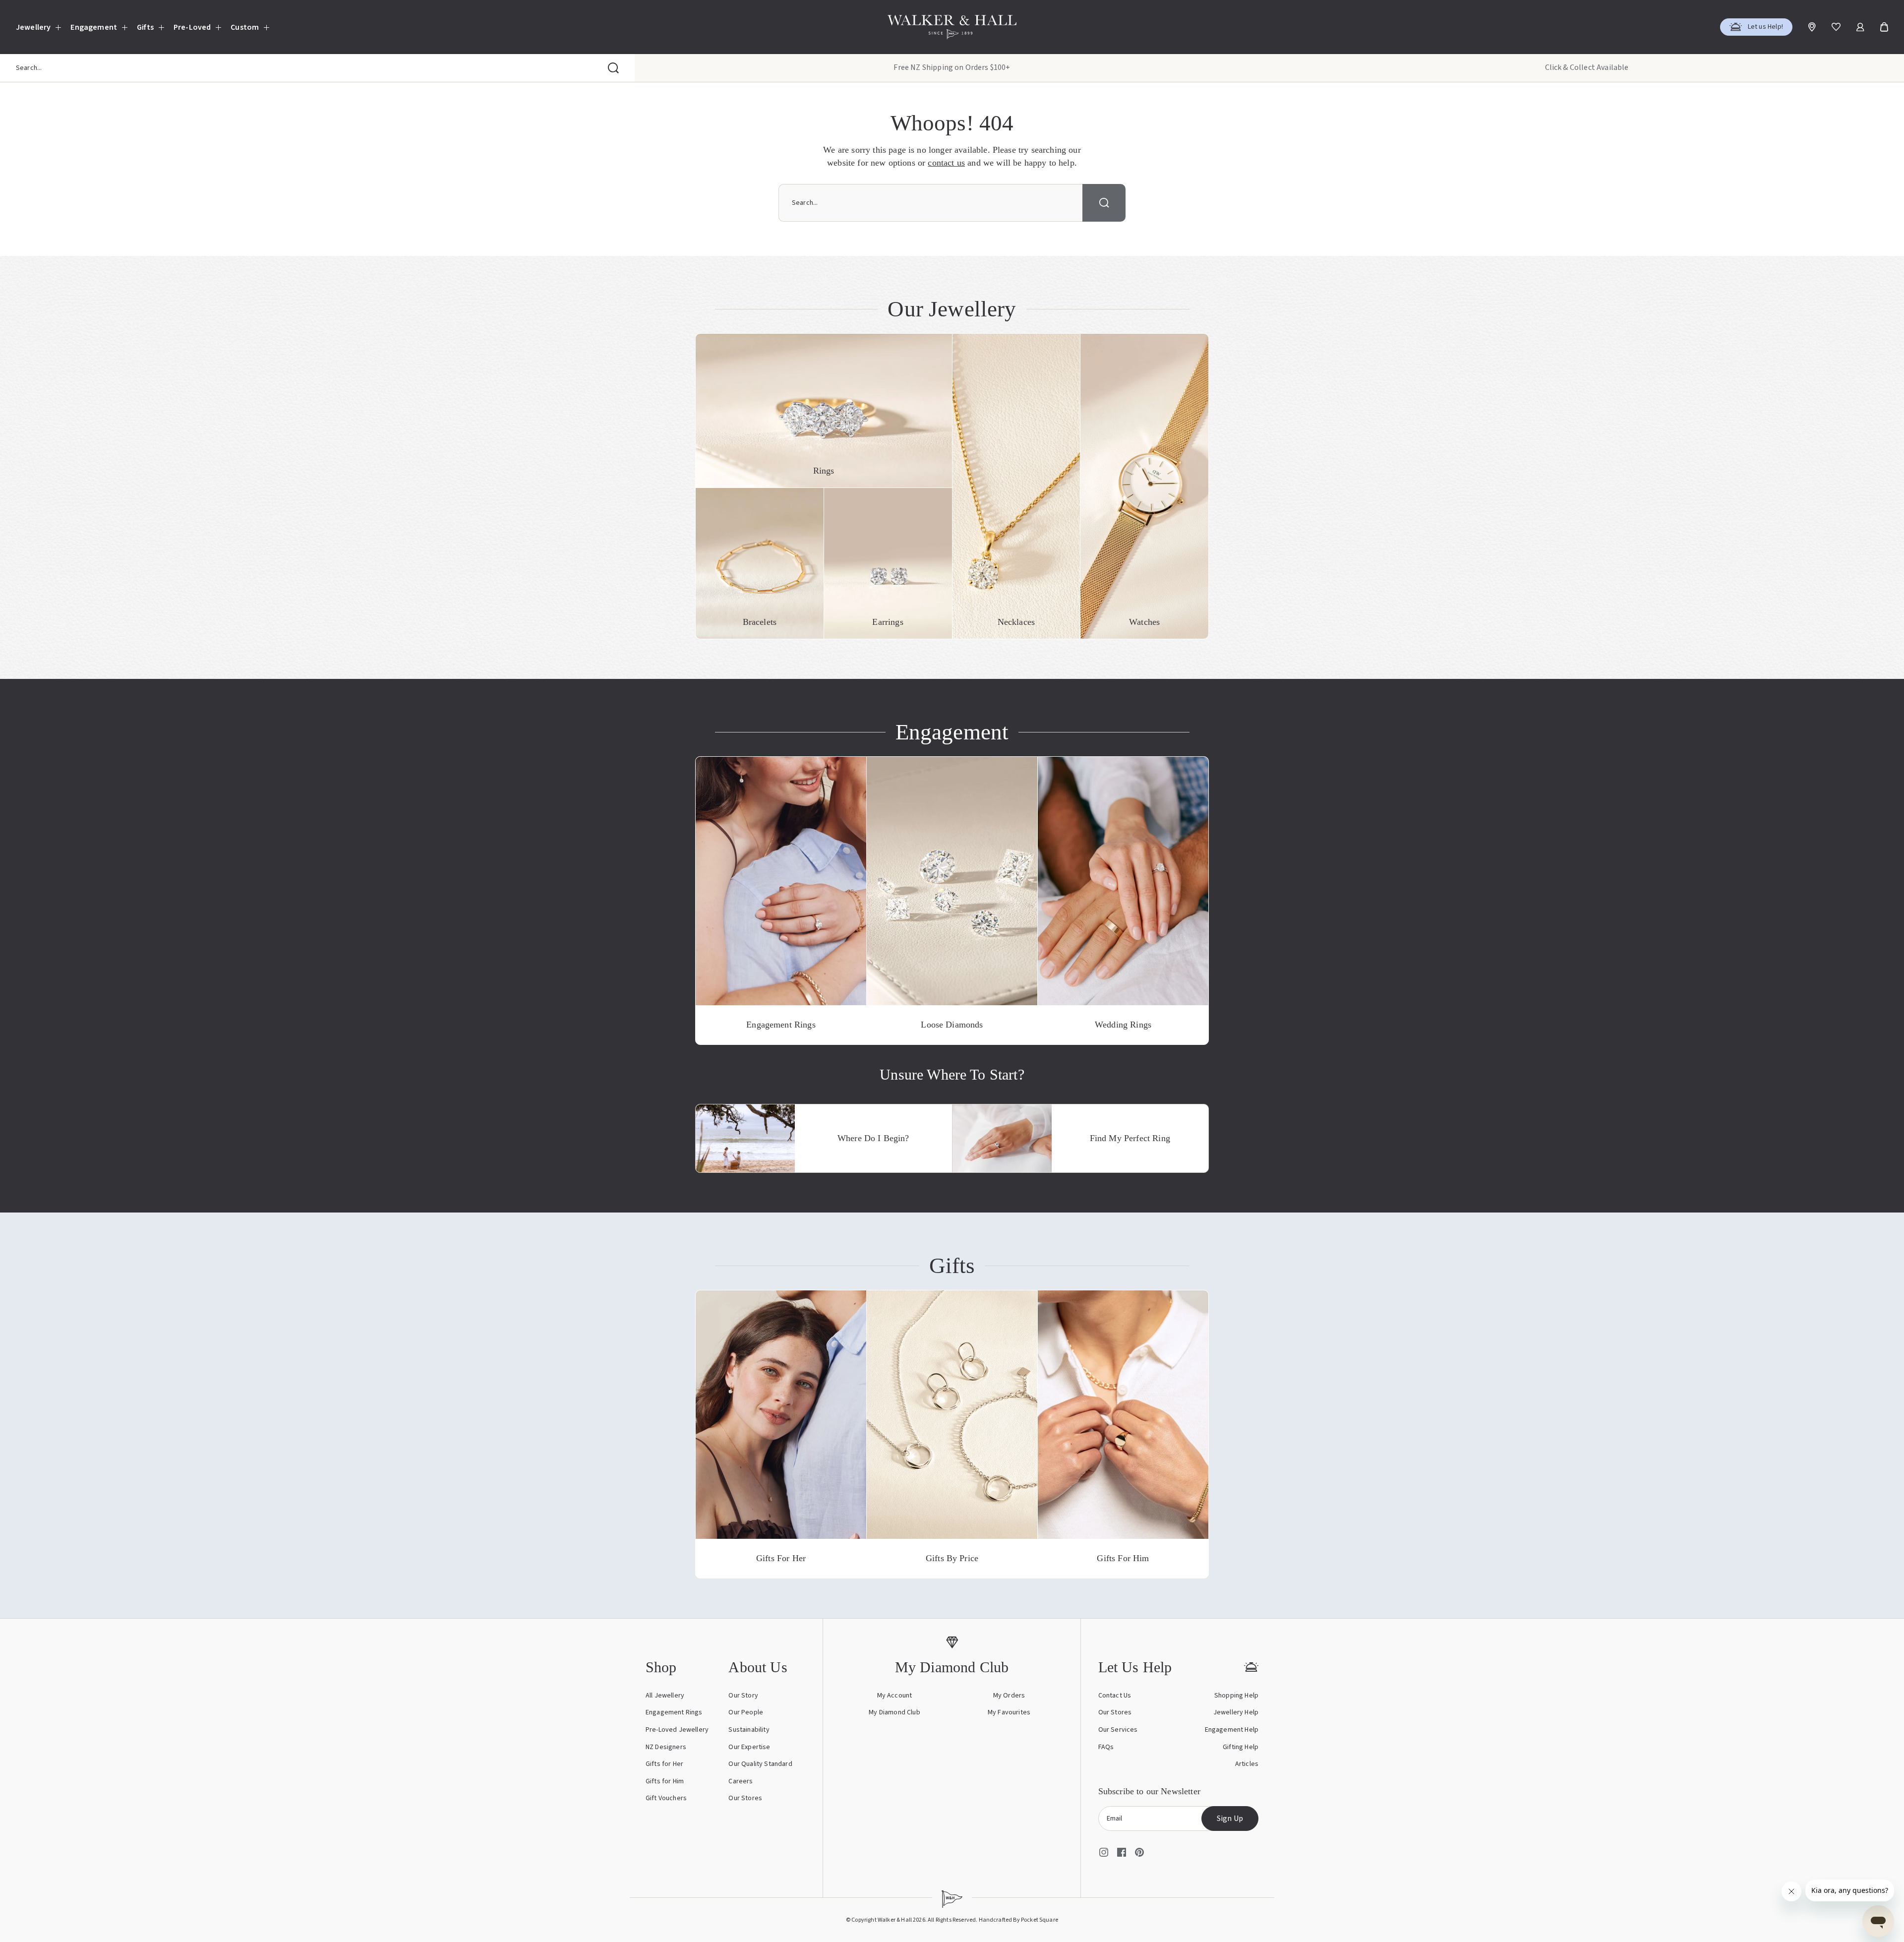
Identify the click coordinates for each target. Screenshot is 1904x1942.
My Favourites (1009, 1712)
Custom (245, 27)
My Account (895, 1696)
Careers (741, 1781)
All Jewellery (665, 1696)
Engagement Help (1232, 1730)
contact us (946, 163)
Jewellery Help (1236, 1712)
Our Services (1118, 1730)
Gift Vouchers (666, 1798)
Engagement (94, 27)
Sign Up (1230, 1819)
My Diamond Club (894, 1712)
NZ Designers (666, 1747)
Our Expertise (749, 1747)
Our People (746, 1712)
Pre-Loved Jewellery (677, 1730)
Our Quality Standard (760, 1764)
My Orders (1009, 1696)
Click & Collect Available (1587, 67)
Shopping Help (1236, 1696)
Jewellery (33, 27)
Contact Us (1115, 1696)
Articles (1247, 1764)
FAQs (1106, 1747)
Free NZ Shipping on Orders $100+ (952, 67)
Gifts (145, 27)
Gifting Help (1241, 1747)
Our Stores (745, 1798)
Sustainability (749, 1730)
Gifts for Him (665, 1781)
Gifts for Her (664, 1764)
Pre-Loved (192, 27)
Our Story (743, 1696)
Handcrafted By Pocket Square (1018, 1920)
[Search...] (613, 68)
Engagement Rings (674, 1712)
